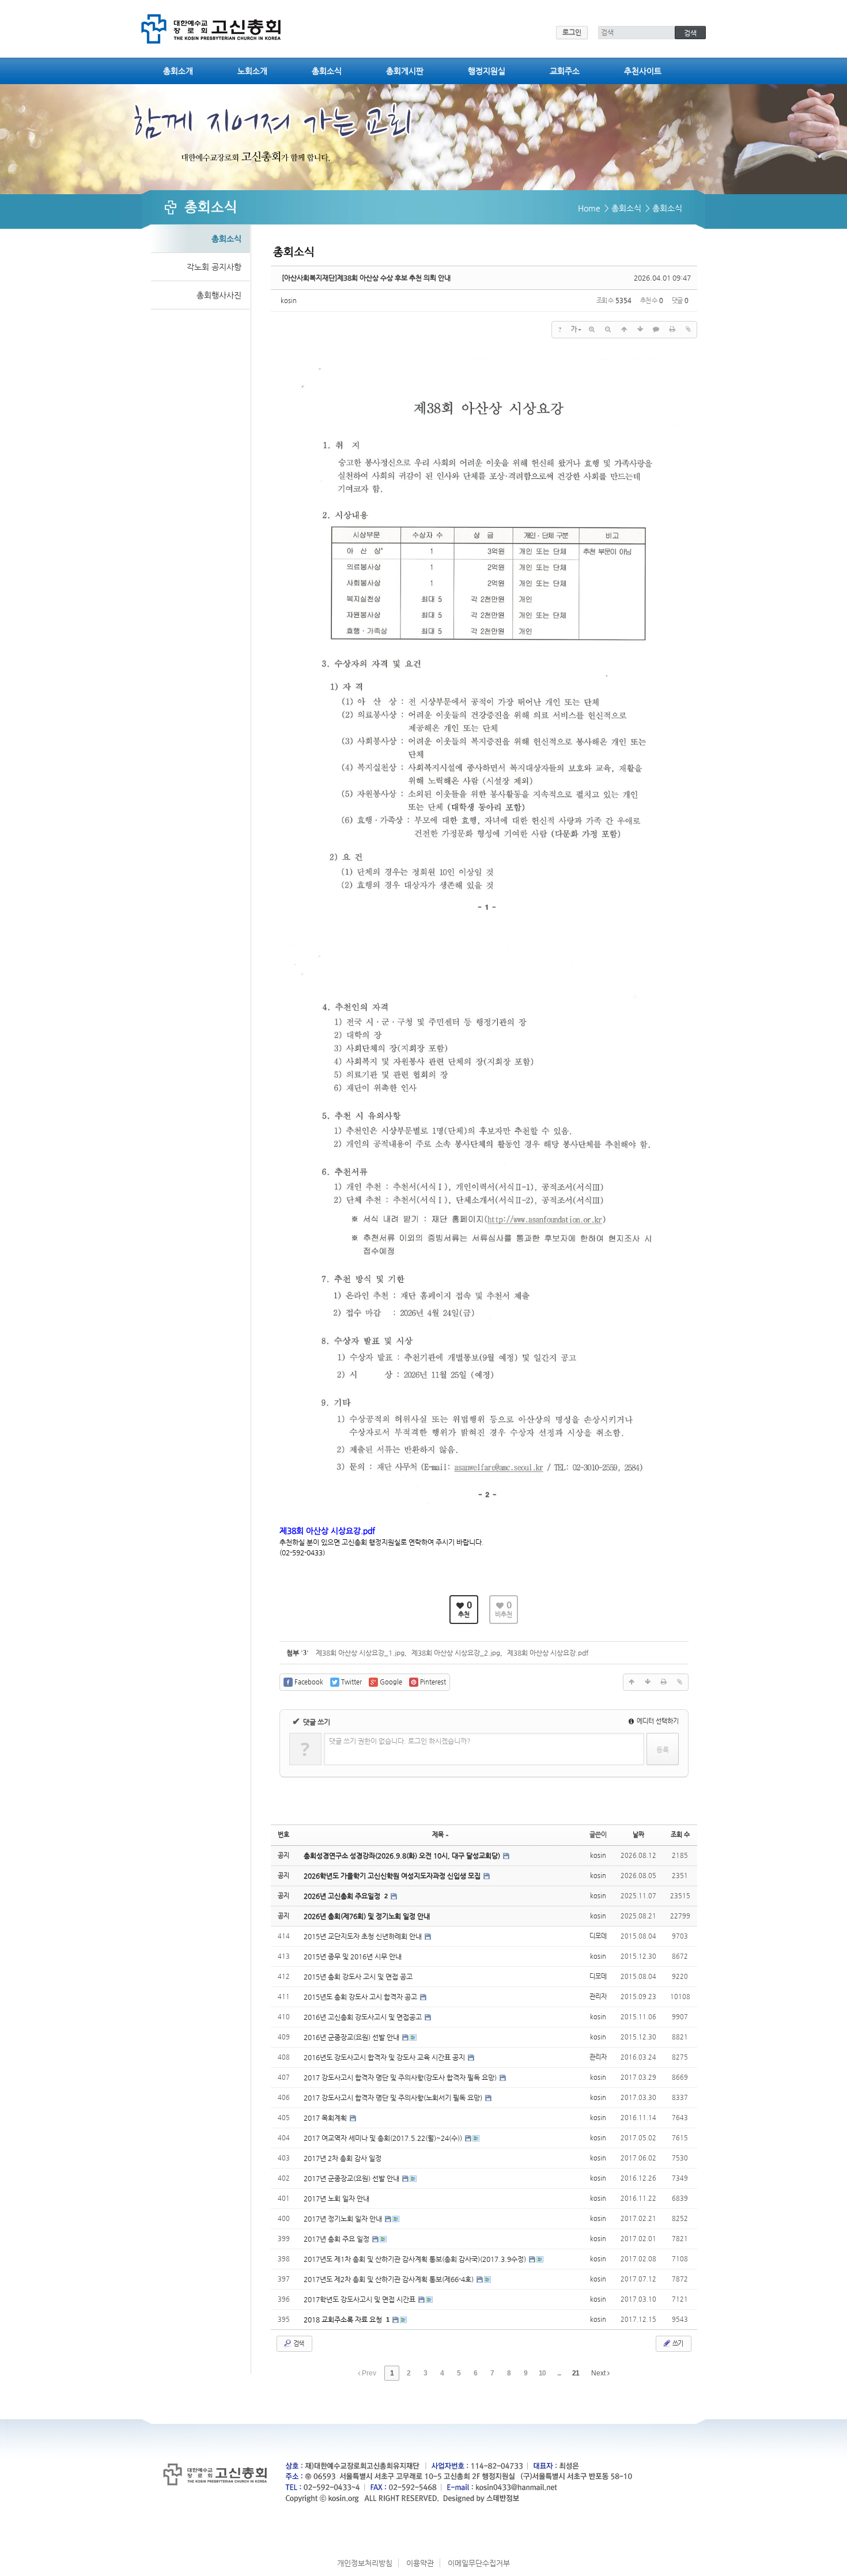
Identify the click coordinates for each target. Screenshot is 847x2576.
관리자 (598, 1997)
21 (576, 2373)
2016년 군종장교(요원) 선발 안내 (352, 2037)
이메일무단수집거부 (479, 2563)
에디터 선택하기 (657, 1721)
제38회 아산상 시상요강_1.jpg (360, 1653)
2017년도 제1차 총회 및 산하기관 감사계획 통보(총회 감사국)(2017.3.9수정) (416, 2259)
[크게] (592, 330)
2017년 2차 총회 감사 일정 (343, 2158)
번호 (283, 1835)
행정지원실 (487, 71)
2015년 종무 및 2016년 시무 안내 (353, 1956)
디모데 (598, 1936)
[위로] (624, 330)
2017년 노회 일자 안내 (336, 2199)
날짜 (638, 1835)
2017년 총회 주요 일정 (337, 2239)
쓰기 (677, 2343)
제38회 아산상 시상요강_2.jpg (456, 1653)
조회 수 (680, 1835)
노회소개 (252, 71)
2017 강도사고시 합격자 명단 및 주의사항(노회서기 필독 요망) (394, 2098)
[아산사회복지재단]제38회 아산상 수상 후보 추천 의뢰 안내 (366, 278)
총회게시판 (405, 71)
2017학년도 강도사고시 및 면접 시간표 (360, 2299)
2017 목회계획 (326, 2118)
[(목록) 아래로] (640, 330)
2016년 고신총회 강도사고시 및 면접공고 (364, 2017)
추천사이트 (643, 71)
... (559, 2373)
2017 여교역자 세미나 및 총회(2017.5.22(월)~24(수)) (384, 2138)
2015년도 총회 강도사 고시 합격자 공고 (361, 1997)
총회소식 (327, 71)
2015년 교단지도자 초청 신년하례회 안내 (364, 1936)
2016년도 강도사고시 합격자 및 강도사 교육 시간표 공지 (385, 2057)
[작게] (608, 330)
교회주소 (565, 71)
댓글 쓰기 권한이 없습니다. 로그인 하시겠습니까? (400, 1741)
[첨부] (689, 330)
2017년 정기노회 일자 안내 (344, 2219)
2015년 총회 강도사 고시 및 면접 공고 (358, 1977)
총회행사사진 (219, 295)
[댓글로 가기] (656, 330)
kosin (289, 301)
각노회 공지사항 (214, 267)
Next (599, 2373)
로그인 (572, 32)
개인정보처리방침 (365, 2563)
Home (589, 208)
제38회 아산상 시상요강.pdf (548, 1653)
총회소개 (178, 71)
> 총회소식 (623, 208)
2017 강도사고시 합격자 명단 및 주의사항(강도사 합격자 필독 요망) (401, 2078)
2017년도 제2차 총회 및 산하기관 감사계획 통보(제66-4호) (390, 2279)
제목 (438, 1835)
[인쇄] (672, 330)
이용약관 (420, 2563)
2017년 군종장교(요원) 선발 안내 (352, 2178)
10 (542, 2373)
